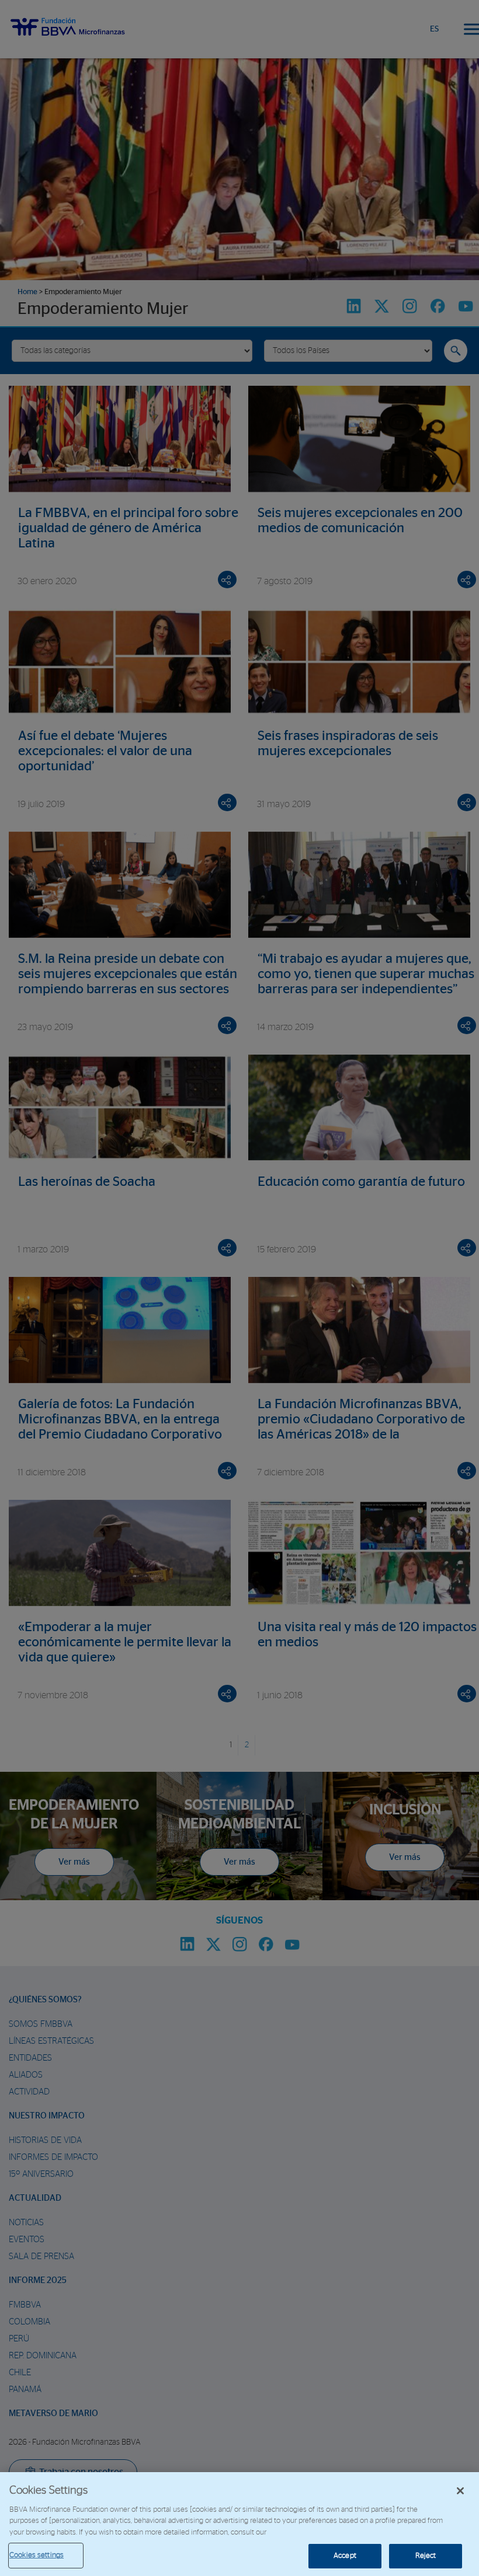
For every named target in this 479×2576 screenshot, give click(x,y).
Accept (345, 2556)
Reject (426, 2556)
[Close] (460, 2491)
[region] (239, 2524)
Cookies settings (37, 2555)
